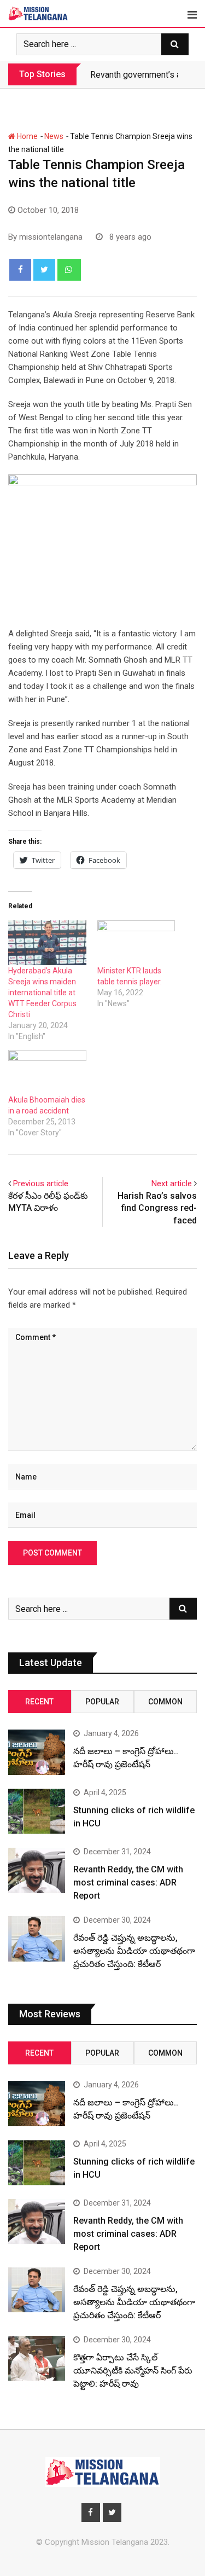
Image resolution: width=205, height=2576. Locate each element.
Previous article (41, 1183)
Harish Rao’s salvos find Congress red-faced (157, 1208)
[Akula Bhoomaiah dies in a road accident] (47, 1072)
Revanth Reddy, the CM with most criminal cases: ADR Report (128, 1882)
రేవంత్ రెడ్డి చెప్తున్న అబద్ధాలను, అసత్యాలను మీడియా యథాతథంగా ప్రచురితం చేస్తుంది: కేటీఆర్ (134, 1951)
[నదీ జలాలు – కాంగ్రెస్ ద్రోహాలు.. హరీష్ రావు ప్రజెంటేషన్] (37, 1752)
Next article (172, 1183)
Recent (39, 1702)
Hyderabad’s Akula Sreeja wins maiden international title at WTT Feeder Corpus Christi (42, 993)
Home (27, 136)
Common (165, 1702)
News (54, 136)
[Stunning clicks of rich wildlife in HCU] (37, 1811)
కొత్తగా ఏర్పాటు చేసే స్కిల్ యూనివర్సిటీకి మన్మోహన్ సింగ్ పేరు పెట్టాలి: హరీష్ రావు (133, 2371)
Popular (102, 1702)
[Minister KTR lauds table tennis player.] (136, 942)
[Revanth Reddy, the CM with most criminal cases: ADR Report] (37, 1870)
